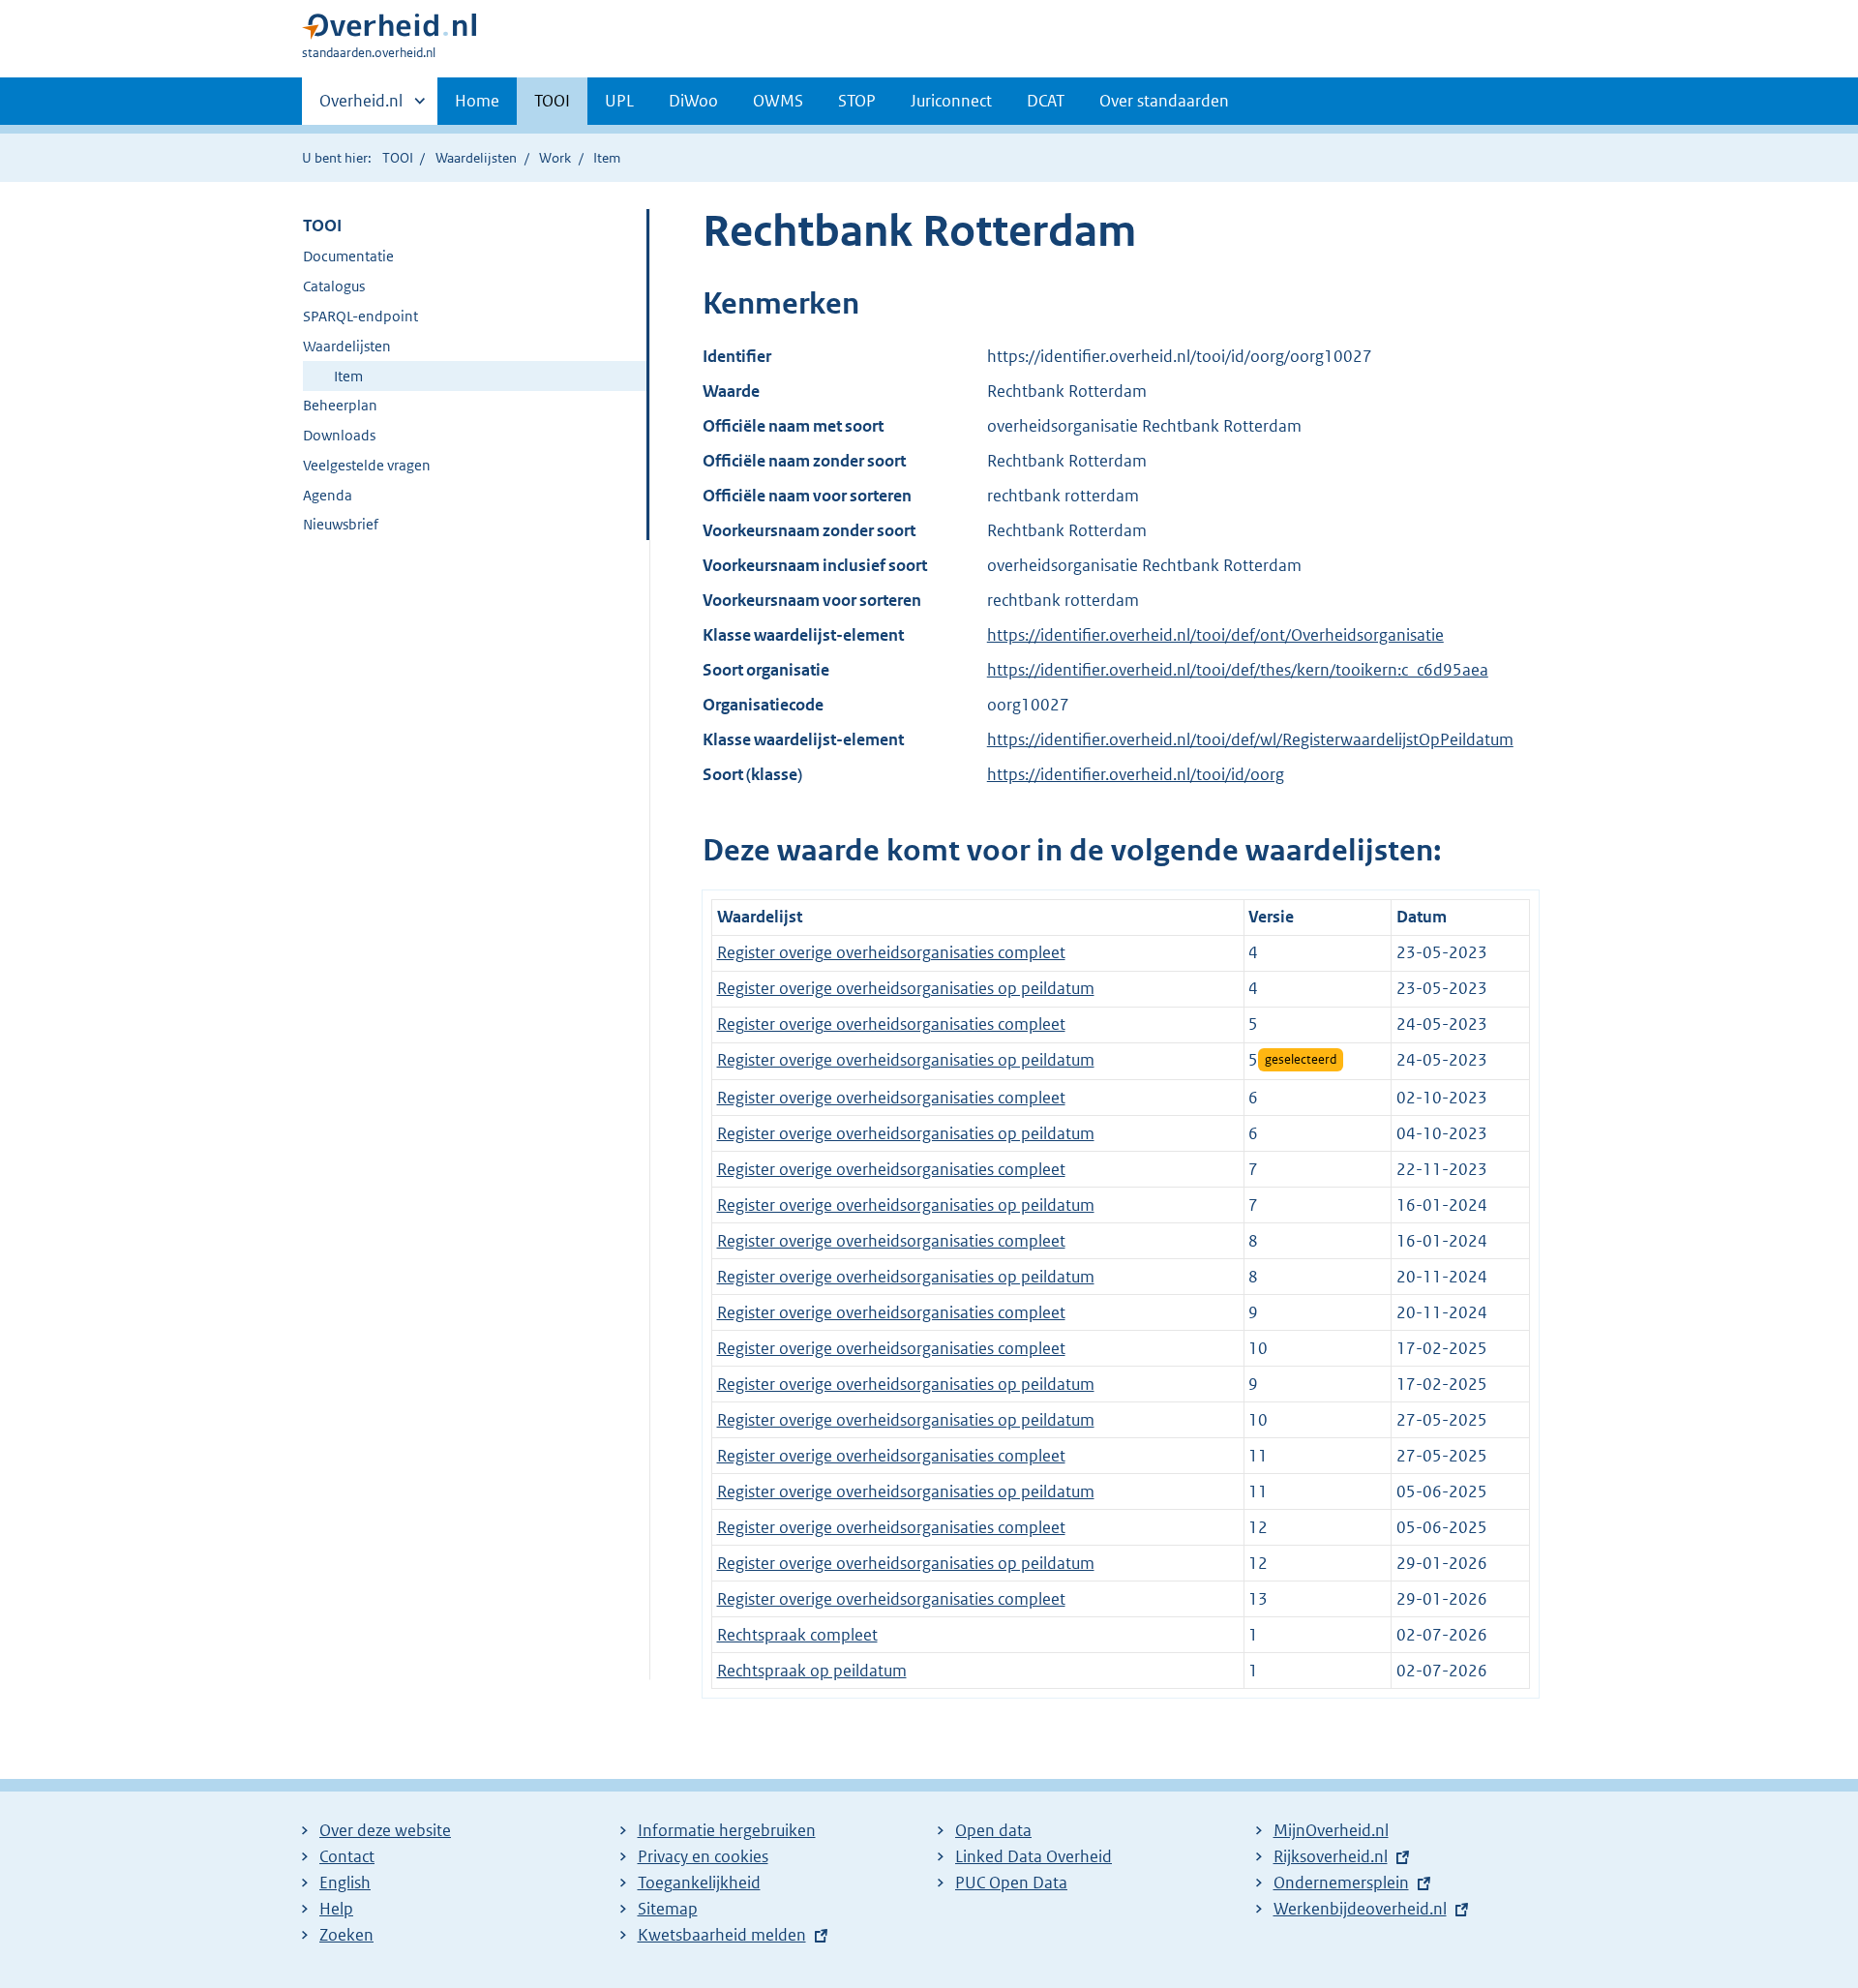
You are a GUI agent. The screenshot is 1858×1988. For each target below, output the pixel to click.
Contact (347, 1856)
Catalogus (334, 286)
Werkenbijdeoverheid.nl (1360, 1909)
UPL (619, 101)
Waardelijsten (476, 158)
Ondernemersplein (1341, 1883)
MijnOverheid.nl (1331, 1830)
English (345, 1883)
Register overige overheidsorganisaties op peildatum (906, 988)
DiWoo (693, 101)
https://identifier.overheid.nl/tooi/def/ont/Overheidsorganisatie (1215, 635)
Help (336, 1909)
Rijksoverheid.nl (1331, 1856)
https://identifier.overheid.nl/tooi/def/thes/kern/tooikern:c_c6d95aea (1238, 670)
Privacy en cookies (703, 1856)
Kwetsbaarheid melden (722, 1935)
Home (477, 101)
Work (555, 158)
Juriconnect (951, 101)
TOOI (552, 101)
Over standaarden (1164, 101)
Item (348, 376)
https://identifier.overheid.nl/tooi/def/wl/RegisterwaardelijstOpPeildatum (1250, 739)
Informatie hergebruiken (727, 1830)
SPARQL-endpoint (360, 316)
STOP (857, 101)
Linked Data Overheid (1034, 1856)
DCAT (1046, 101)
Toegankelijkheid (699, 1883)
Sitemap (668, 1909)
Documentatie (348, 256)
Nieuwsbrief (341, 524)
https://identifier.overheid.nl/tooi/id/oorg (1136, 774)
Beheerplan (340, 405)
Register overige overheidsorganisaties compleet (891, 952)
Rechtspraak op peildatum (812, 1671)
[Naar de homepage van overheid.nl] (389, 30)
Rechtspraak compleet (797, 1635)
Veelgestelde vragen (367, 465)
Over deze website (385, 1830)
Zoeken (346, 1935)
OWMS (778, 101)
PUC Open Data (1011, 1883)
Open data (993, 1830)
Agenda (328, 495)
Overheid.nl (361, 107)
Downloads (339, 435)
